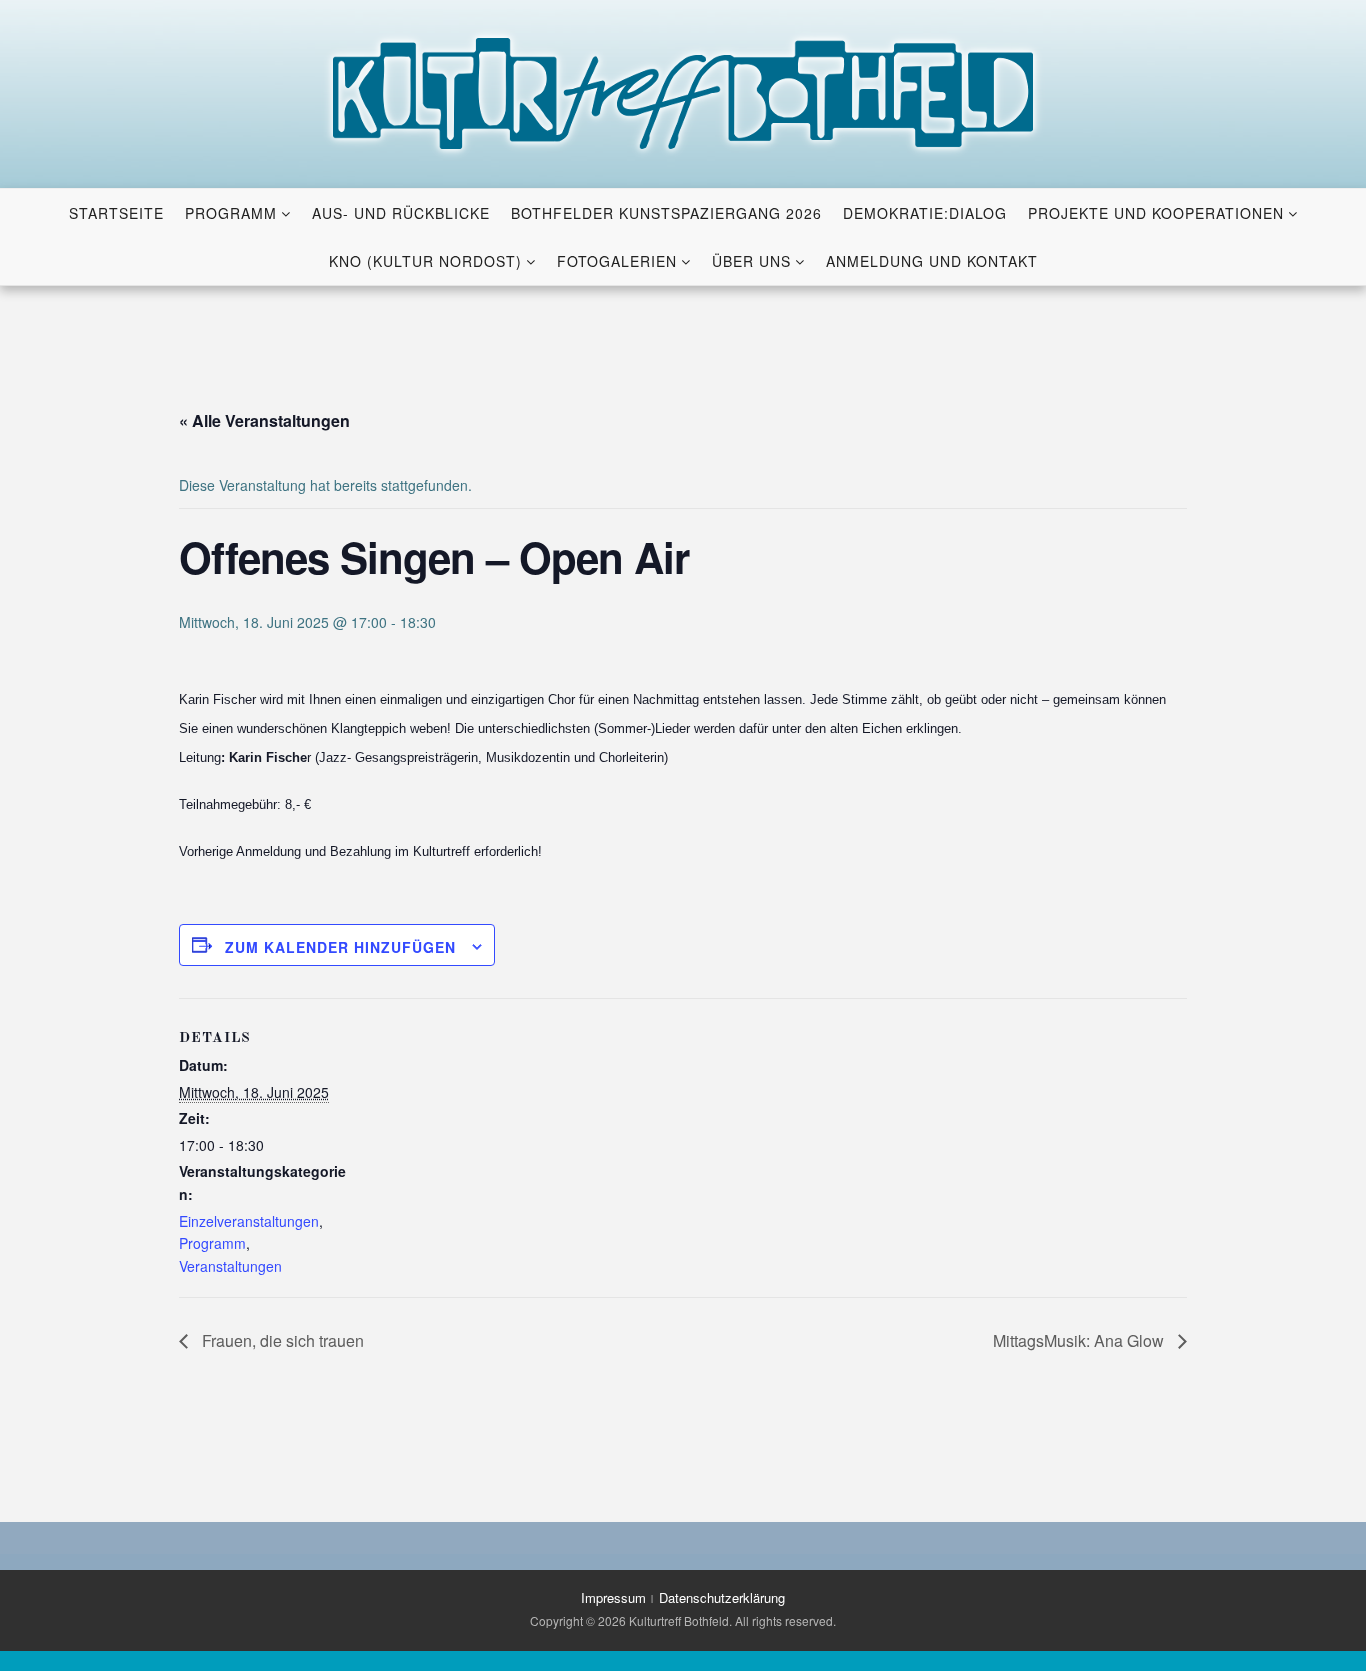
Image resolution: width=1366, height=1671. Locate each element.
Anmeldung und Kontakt (932, 261)
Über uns (751, 261)
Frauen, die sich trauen (281, 1340)
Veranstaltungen (230, 1266)
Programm (231, 213)
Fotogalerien (617, 261)
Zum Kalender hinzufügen (340, 947)
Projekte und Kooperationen (1156, 213)
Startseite (116, 213)
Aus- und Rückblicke (401, 213)
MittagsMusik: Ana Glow (1080, 1340)
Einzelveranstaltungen (249, 1221)
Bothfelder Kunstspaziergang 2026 (666, 213)
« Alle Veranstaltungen (264, 420)
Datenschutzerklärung (722, 1597)
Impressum (613, 1597)
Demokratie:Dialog (925, 213)
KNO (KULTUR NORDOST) (425, 261)
